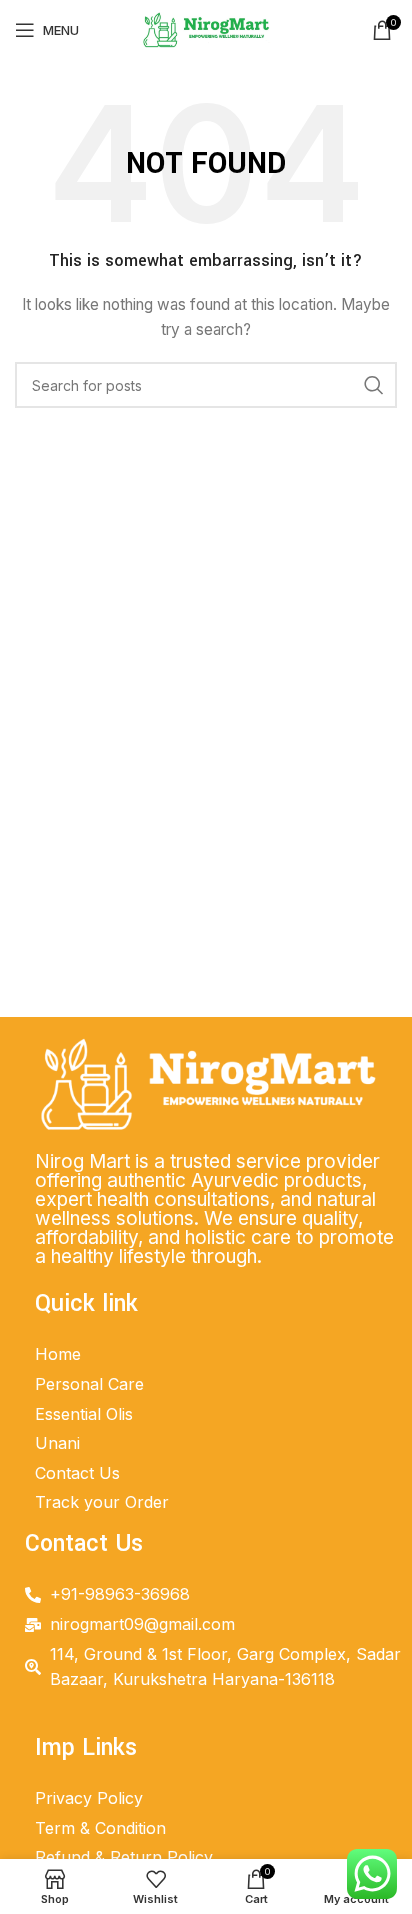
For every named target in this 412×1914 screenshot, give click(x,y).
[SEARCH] (374, 385)
